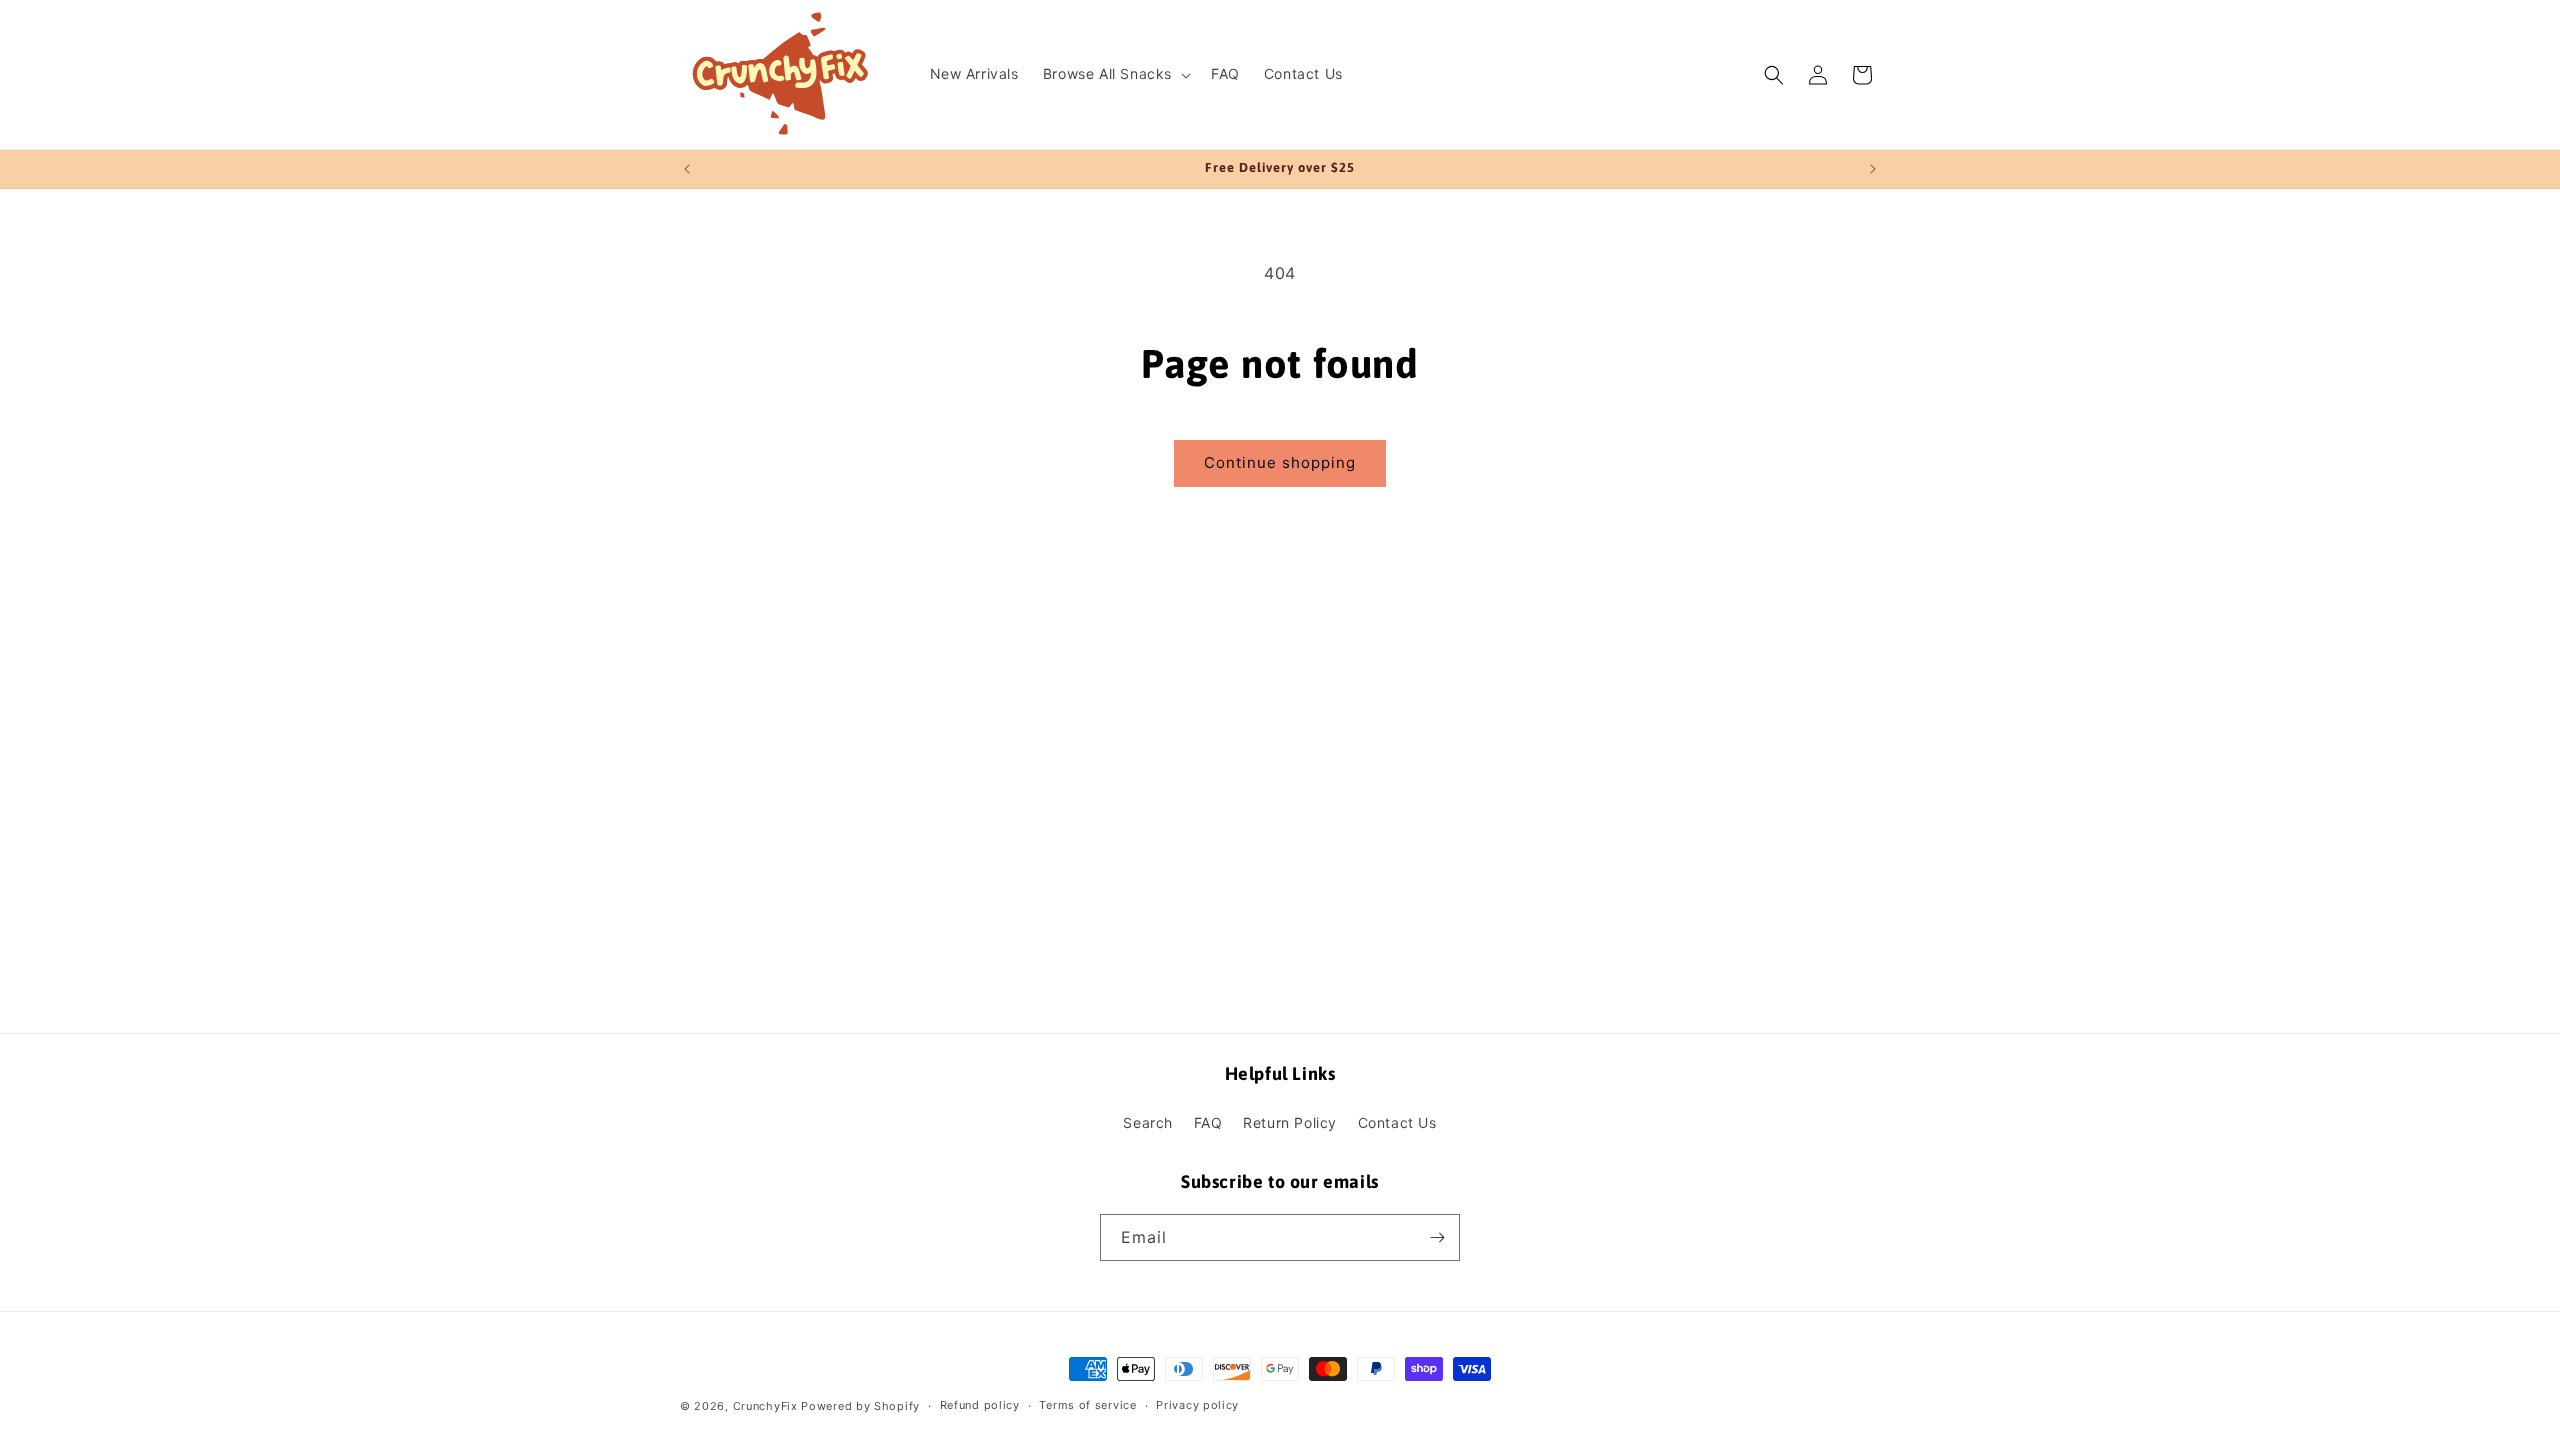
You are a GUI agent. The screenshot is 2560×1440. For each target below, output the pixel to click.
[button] (1115, 74)
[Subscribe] (1437, 1237)
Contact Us (1397, 1122)
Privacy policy (1197, 1405)
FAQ (1208, 1122)
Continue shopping (1280, 462)
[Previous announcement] (687, 169)
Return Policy (1290, 1122)
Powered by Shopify (860, 1406)
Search (1148, 1122)
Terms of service (1087, 1405)
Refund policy (980, 1405)
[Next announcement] (1873, 169)
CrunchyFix (765, 1406)
